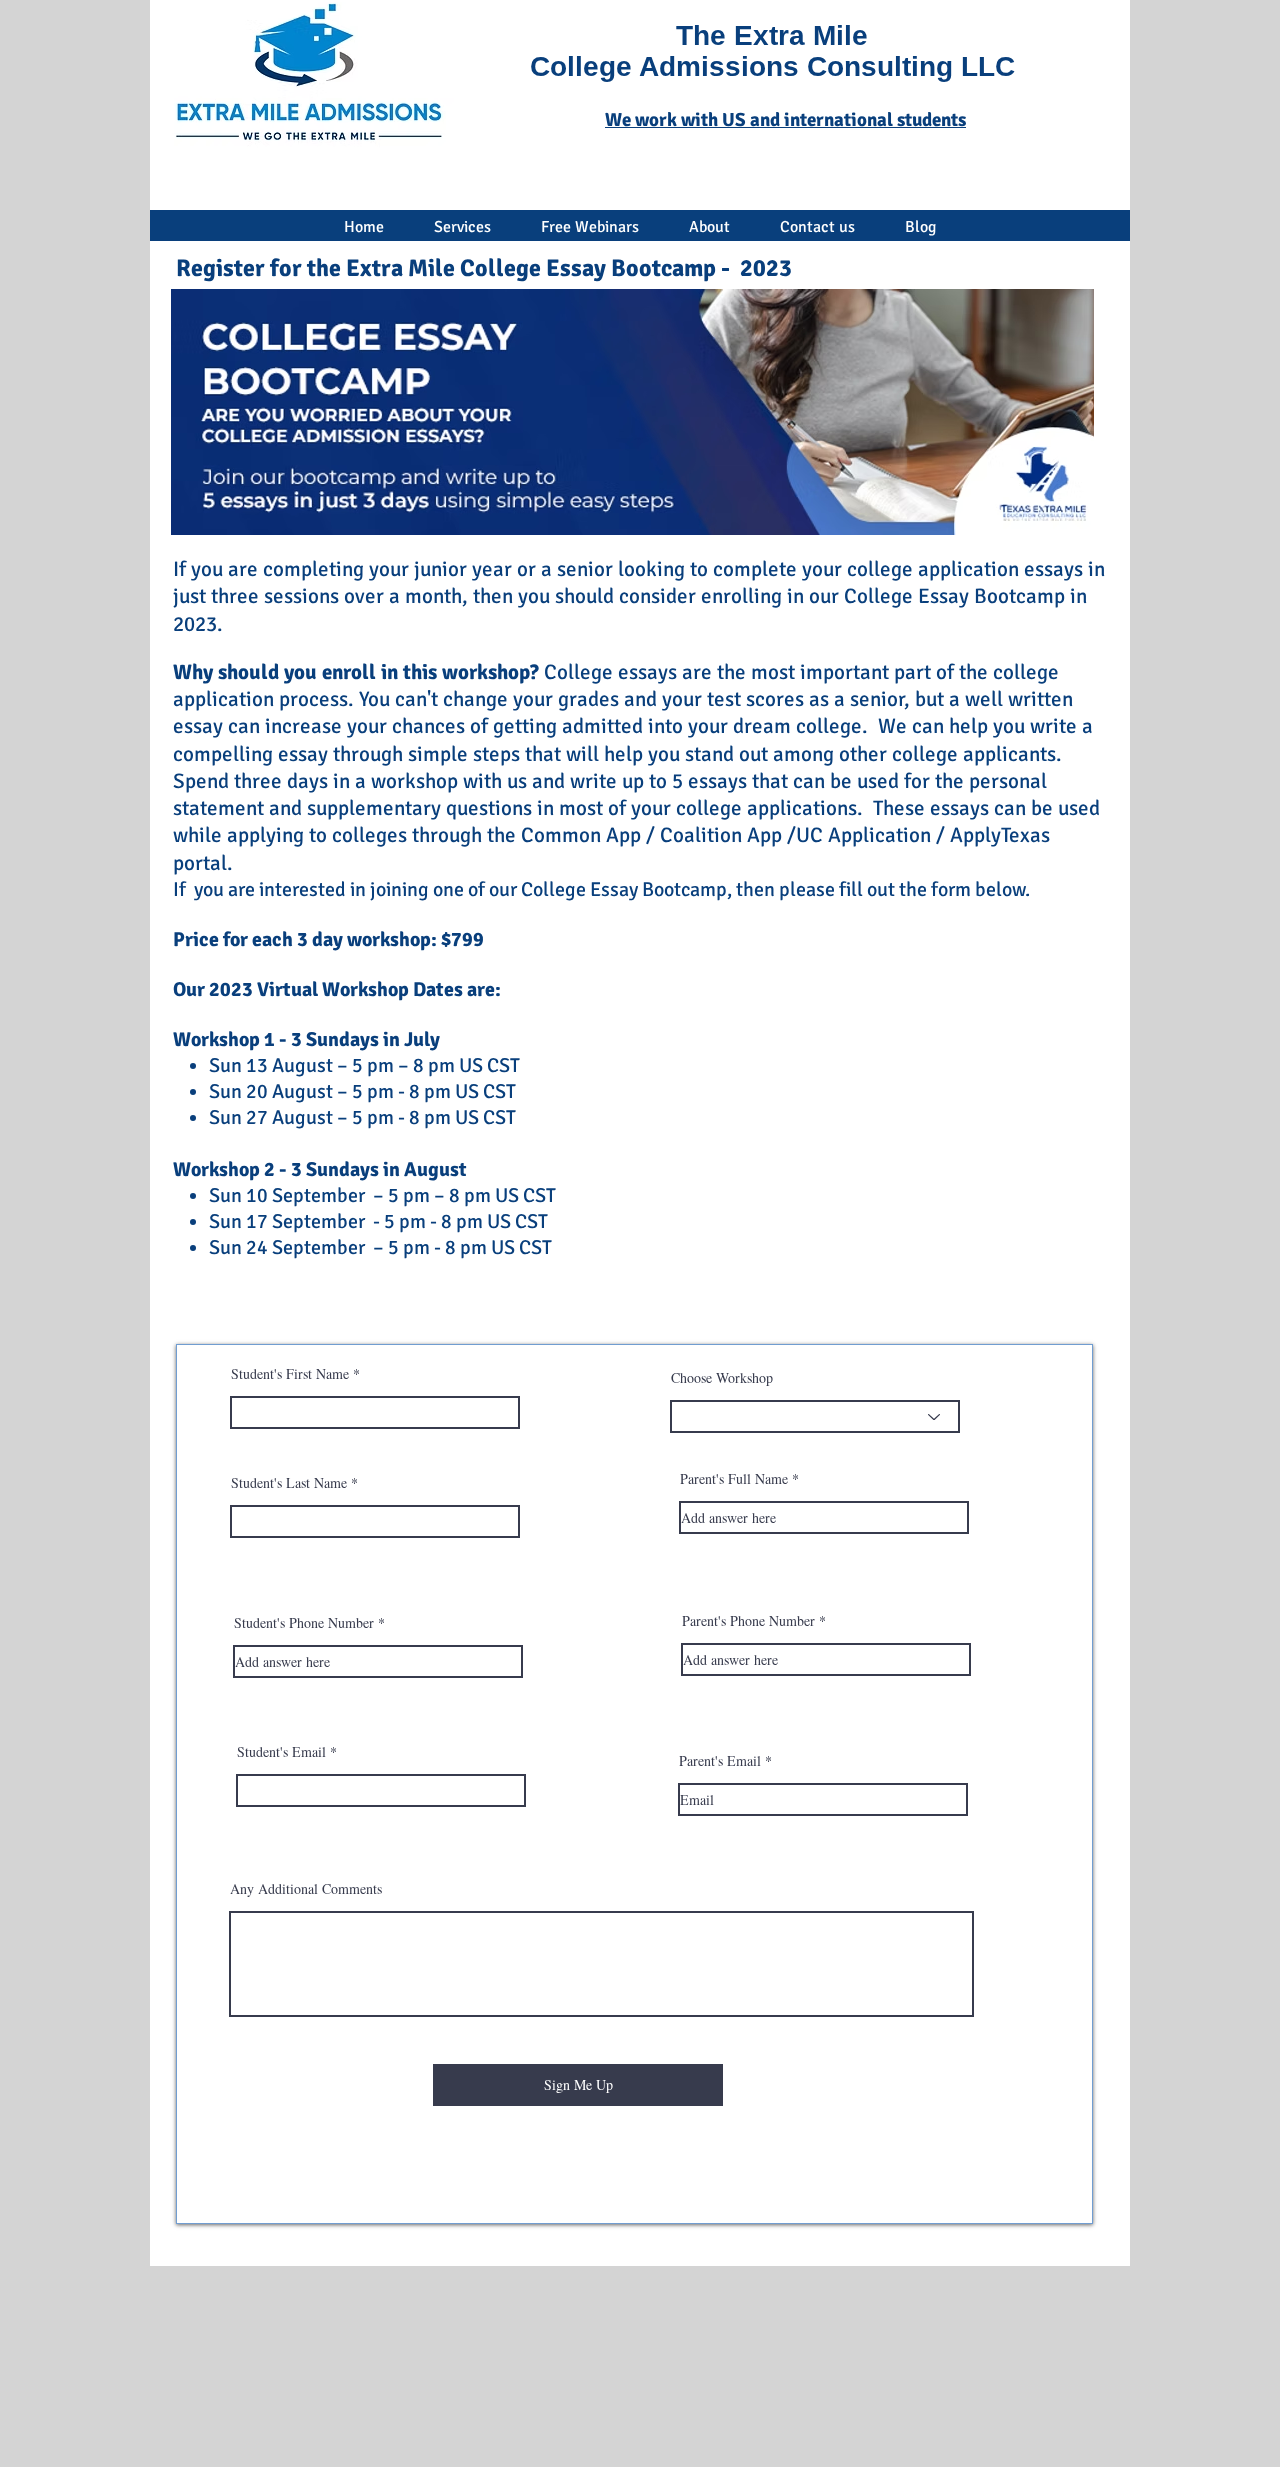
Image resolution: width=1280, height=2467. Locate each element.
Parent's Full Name (734, 1479)
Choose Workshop (722, 1378)
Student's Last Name (289, 1483)
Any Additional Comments (306, 1889)
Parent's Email (720, 1761)
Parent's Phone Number (748, 1621)
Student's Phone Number (304, 1623)
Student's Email (281, 1752)
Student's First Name (290, 1374)
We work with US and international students (785, 120)
